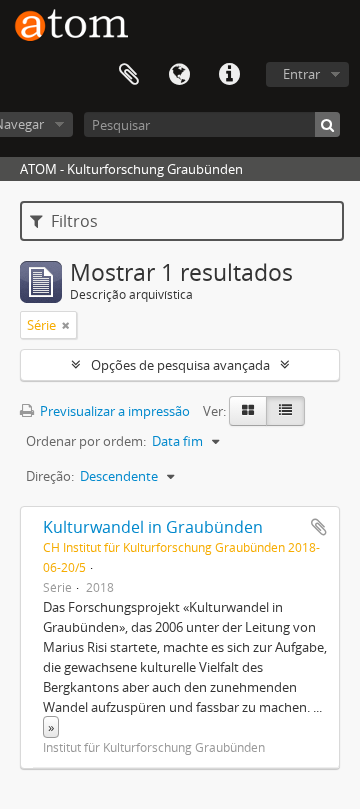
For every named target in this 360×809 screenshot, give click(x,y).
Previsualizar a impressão (113, 411)
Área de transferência (129, 75)
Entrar (301, 74)
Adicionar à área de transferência (319, 527)
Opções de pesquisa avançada (180, 365)
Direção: (50, 476)
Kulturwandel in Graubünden (153, 527)
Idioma (179, 75)
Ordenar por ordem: (86, 441)
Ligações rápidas (229, 75)
